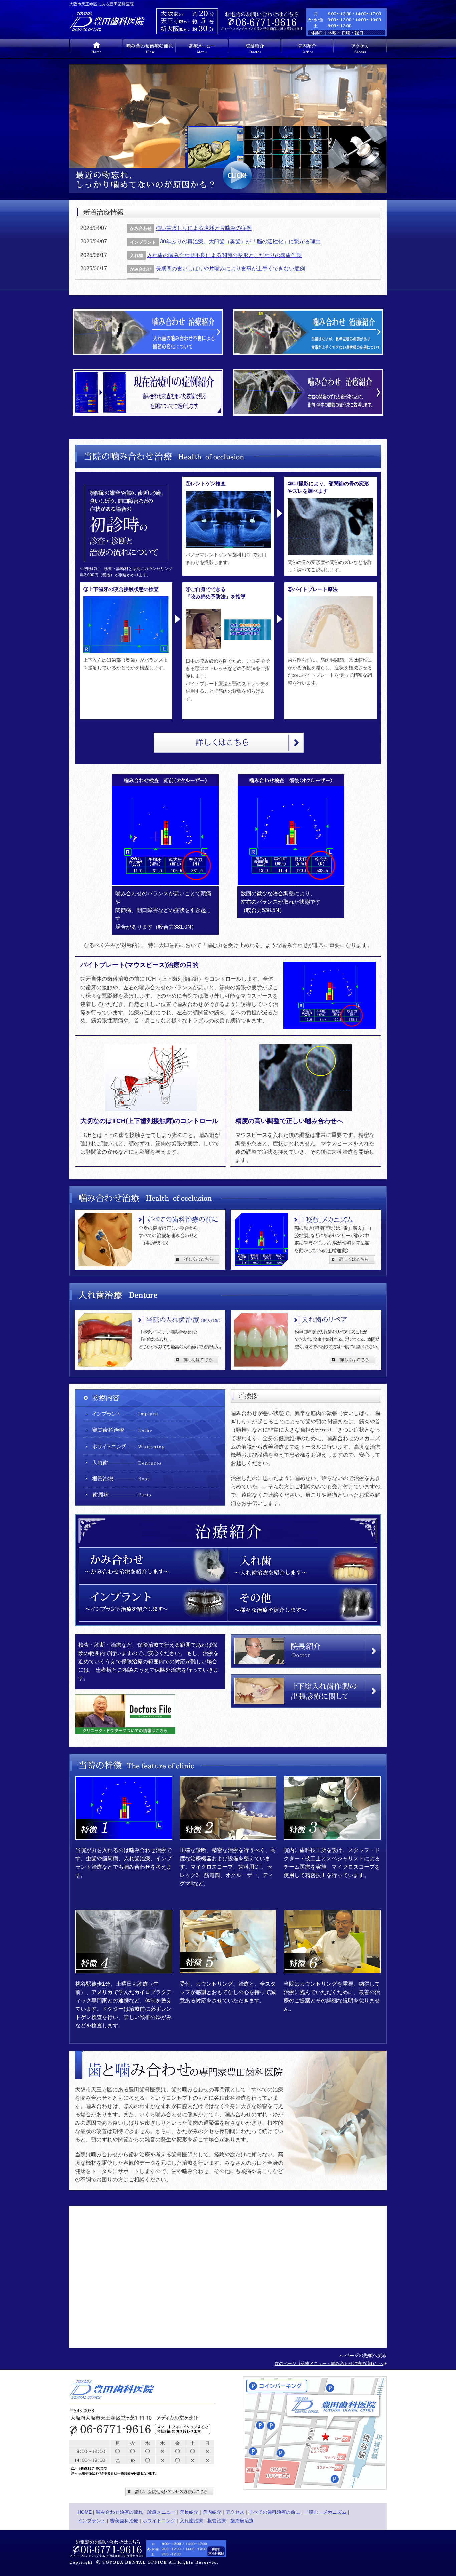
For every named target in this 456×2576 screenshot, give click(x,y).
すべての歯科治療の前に (274, 2512)
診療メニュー (161, 2512)
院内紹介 (212, 2512)
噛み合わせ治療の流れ (120, 2512)
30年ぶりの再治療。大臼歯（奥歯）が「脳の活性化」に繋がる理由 (240, 241)
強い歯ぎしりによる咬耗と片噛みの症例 (204, 228)
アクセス (235, 2512)
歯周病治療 (242, 2521)
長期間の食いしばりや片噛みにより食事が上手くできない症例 (230, 268)
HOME (85, 2512)
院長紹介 (189, 2512)
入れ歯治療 (191, 2521)
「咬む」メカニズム (325, 2512)
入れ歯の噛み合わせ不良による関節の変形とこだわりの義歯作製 (224, 255)
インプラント (92, 2521)
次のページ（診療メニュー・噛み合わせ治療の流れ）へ (329, 2363)
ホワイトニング (159, 2521)
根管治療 (217, 2521)
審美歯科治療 (124, 2521)
